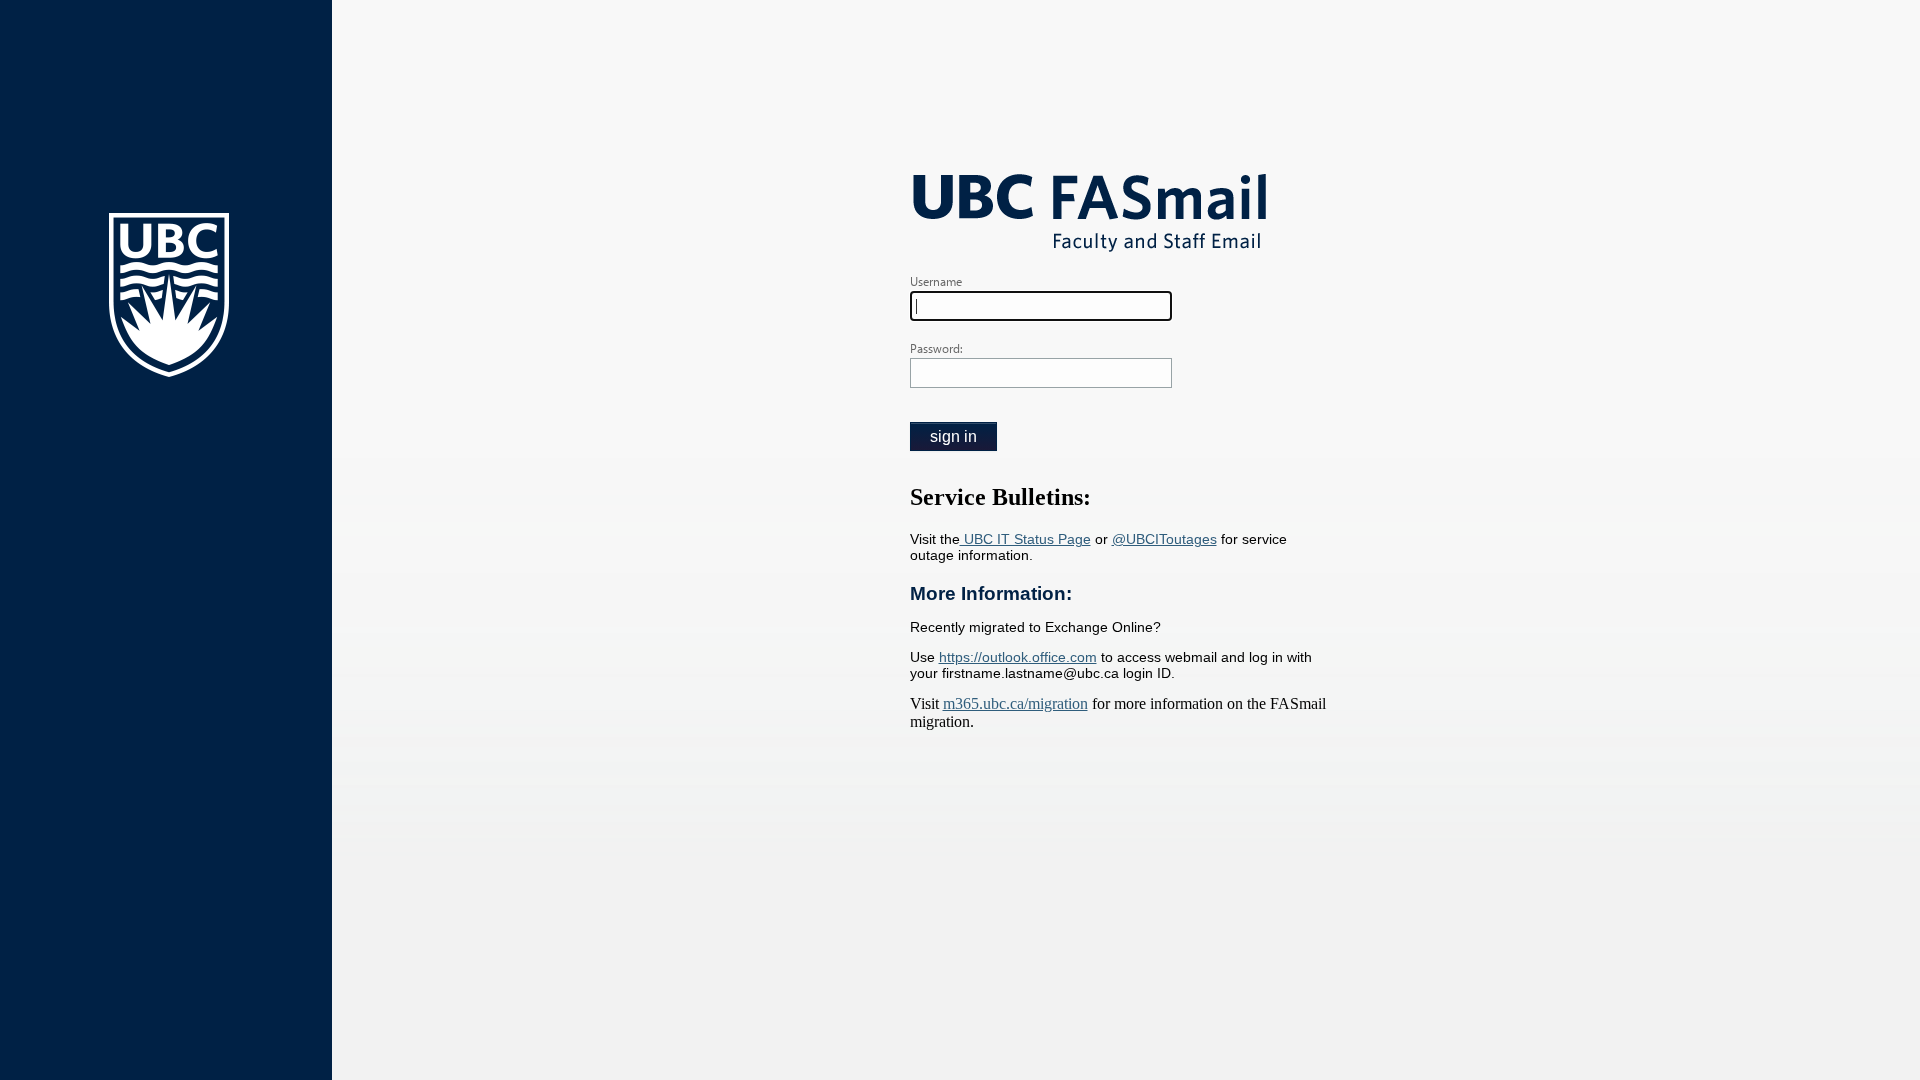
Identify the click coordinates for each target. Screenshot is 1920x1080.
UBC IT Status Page (1025, 539)
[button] (953, 436)
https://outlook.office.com (1018, 657)
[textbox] (1041, 306)
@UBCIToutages (1164, 539)
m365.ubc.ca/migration (1015, 703)
